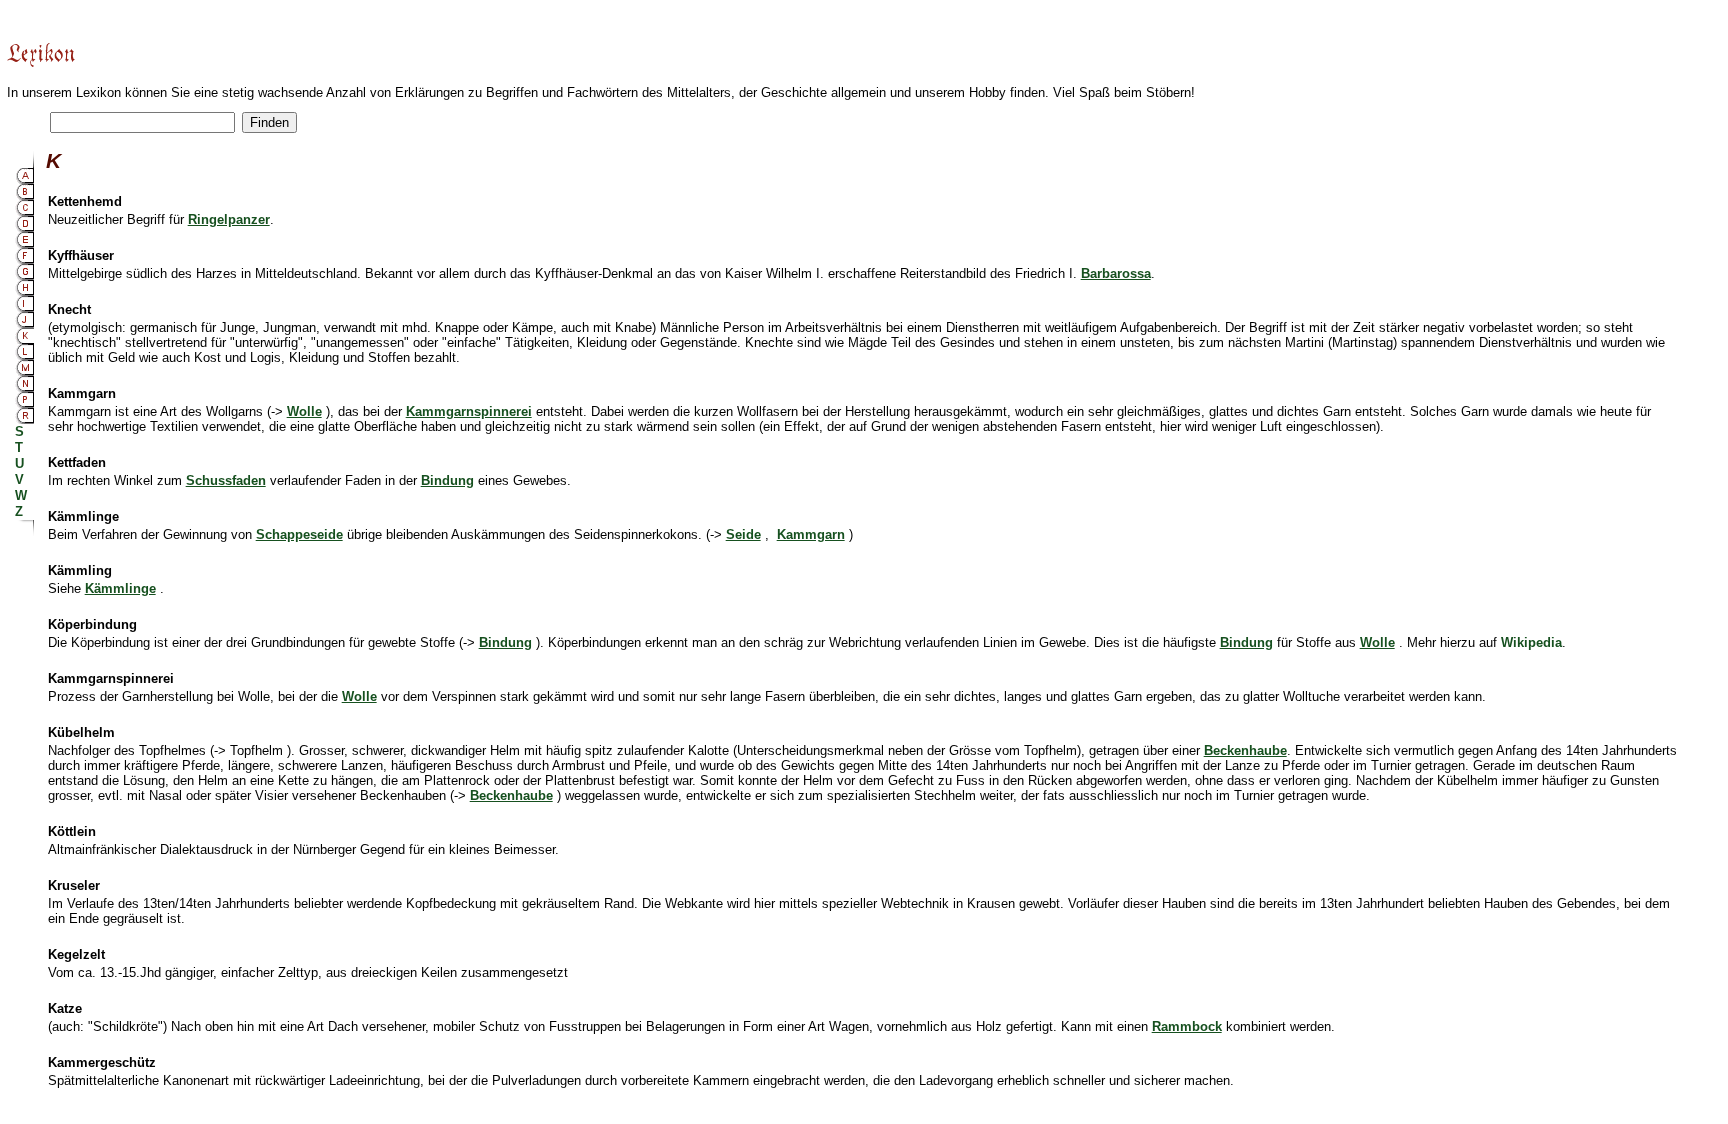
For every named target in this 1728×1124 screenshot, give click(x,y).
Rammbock (1187, 1026)
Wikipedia (1531, 642)
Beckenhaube (511, 795)
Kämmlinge (120, 588)
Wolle (304, 411)
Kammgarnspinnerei (469, 411)
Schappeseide (299, 534)
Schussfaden (226, 480)
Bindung (447, 480)
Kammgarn (811, 534)
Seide (743, 534)
